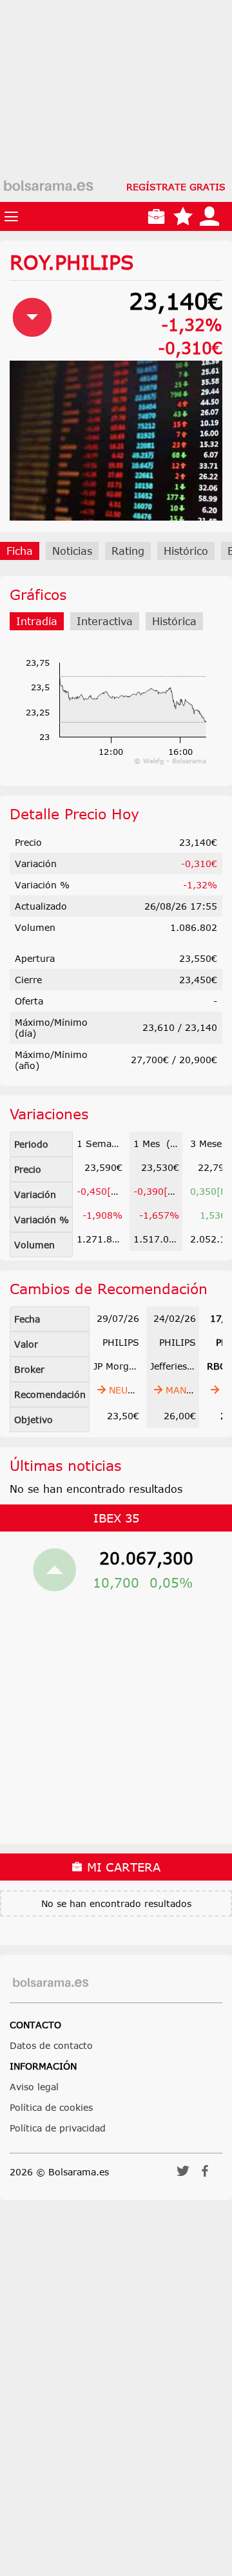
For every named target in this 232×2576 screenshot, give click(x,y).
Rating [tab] (128, 551)
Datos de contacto (51, 2045)
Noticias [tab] (72, 551)
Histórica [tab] (174, 621)
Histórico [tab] (186, 551)
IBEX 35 (116, 1518)
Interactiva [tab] (105, 621)
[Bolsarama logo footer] (51, 1983)
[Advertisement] (116, 116)
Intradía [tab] (37, 621)
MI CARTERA (122, 1867)
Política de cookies (51, 2107)
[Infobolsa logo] (48, 186)
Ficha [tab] (20, 551)
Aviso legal (34, 2087)
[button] (183, 2175)
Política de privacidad (58, 2128)
